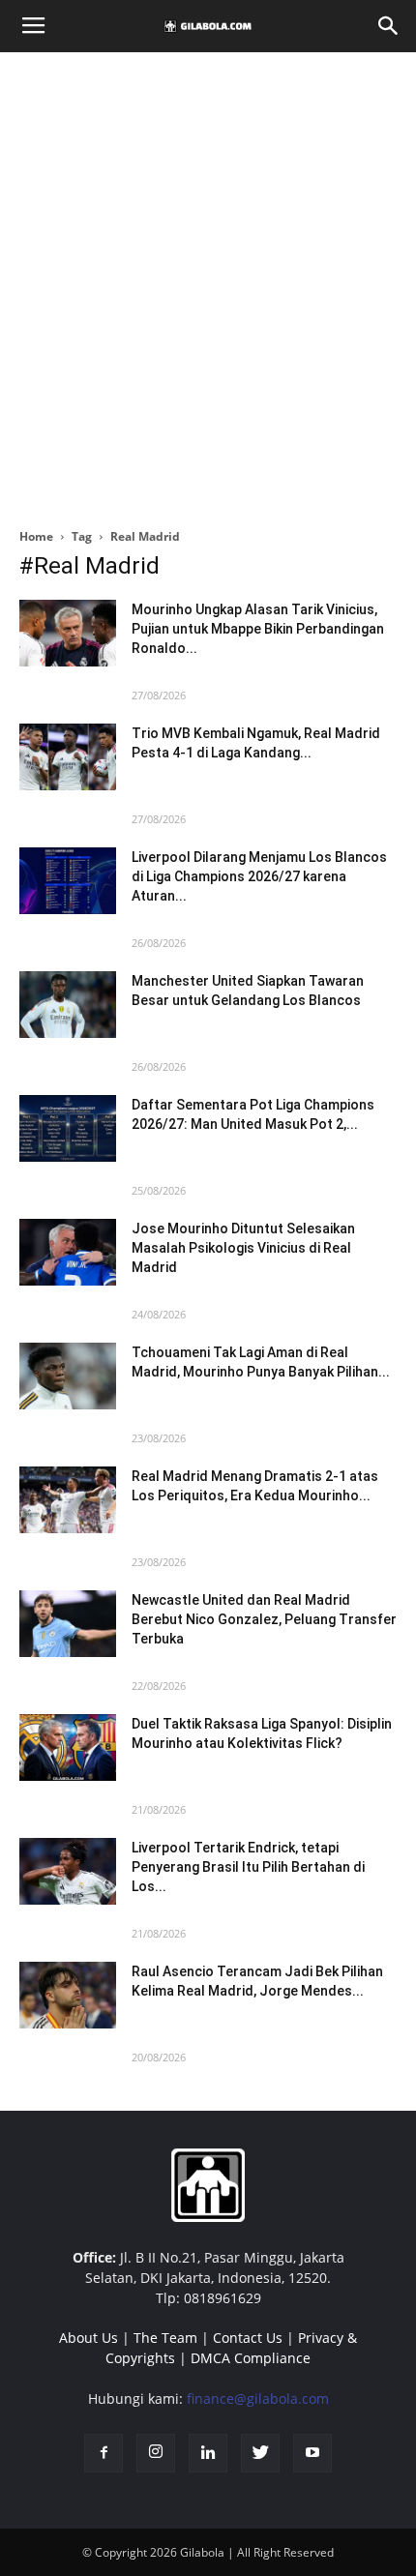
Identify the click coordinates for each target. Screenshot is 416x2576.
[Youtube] (312, 2453)
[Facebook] (104, 2453)
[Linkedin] (208, 2453)
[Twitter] (260, 2453)
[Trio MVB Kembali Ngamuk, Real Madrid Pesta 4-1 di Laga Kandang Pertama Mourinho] (68, 757)
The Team (165, 2338)
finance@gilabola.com (258, 2398)
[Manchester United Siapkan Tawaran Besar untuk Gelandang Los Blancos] (68, 1005)
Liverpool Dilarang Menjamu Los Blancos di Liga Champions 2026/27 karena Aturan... (259, 876)
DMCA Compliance (251, 2358)
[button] (389, 26)
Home (36, 536)
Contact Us (248, 2338)
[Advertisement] (208, 284)
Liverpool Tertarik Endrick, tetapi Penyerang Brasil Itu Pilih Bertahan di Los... (248, 1867)
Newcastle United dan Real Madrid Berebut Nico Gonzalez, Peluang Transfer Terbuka (264, 1619)
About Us (89, 2338)
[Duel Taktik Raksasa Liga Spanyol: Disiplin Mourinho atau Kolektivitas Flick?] (68, 1747)
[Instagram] (156, 2453)
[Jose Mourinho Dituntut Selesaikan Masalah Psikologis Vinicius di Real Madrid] (68, 1252)
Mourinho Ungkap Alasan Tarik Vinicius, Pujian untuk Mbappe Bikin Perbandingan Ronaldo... (258, 629)
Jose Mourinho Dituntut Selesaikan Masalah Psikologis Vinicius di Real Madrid (243, 1248)
